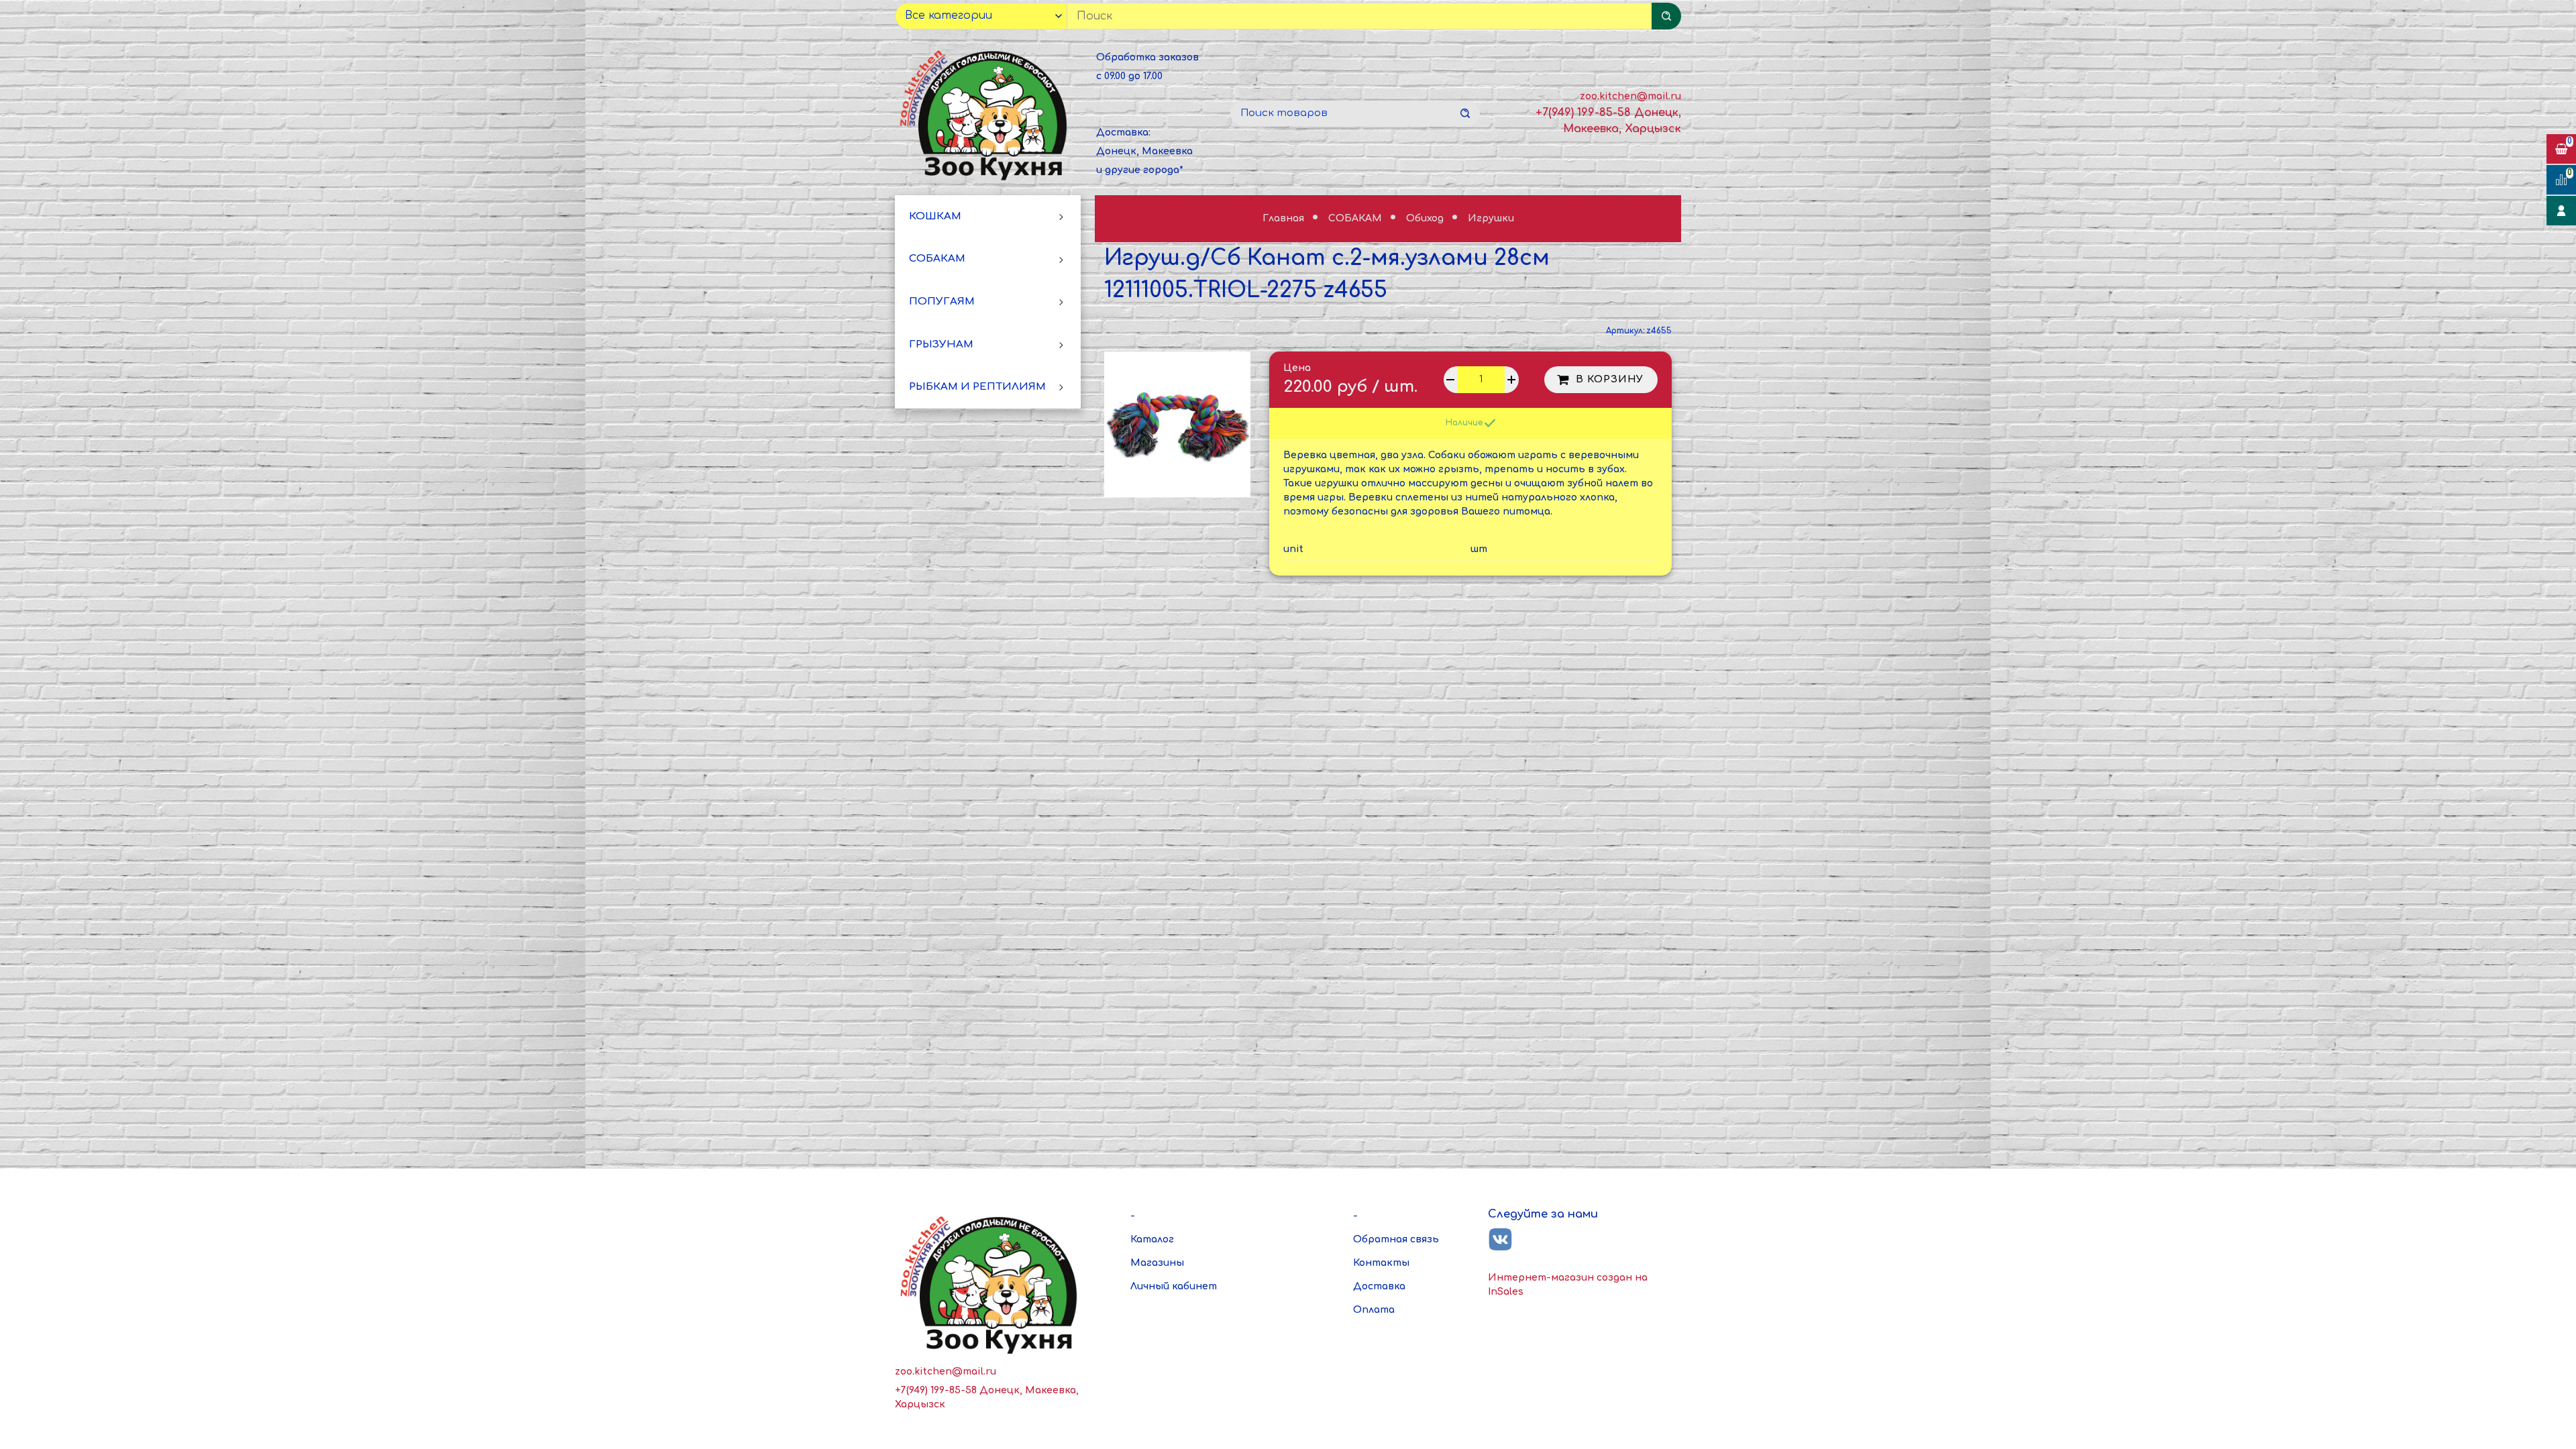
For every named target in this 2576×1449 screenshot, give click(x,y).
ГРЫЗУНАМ (941, 344)
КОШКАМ (935, 216)
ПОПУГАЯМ (942, 302)
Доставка (1379, 1286)
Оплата (1374, 1310)
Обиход (1426, 218)
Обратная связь (1396, 1239)
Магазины (1157, 1263)
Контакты (1381, 1263)
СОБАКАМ (937, 259)
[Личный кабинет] (2561, 211)
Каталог (1152, 1239)
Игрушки (1491, 218)
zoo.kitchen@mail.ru (1630, 96)
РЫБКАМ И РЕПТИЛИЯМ (977, 387)
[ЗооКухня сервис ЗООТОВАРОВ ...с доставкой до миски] (986, 113)
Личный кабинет (1174, 1286)
